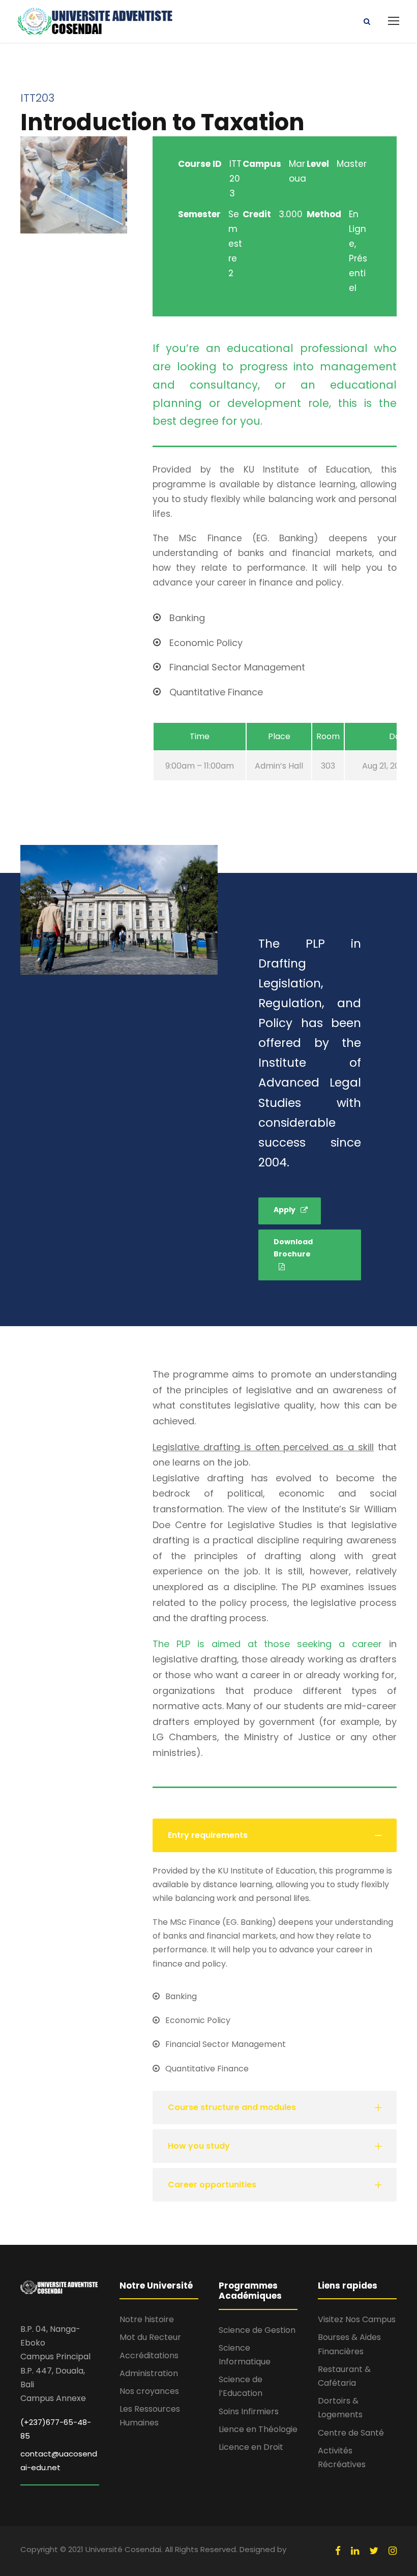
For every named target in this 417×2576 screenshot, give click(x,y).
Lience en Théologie (258, 2429)
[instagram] (393, 2551)
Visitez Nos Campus (357, 2319)
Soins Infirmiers (249, 2411)
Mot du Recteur (150, 2337)
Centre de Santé (351, 2433)
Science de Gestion (257, 2330)
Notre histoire (147, 2319)
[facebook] (338, 2551)
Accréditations (149, 2355)
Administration (149, 2373)
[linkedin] (355, 2551)
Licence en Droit (251, 2447)
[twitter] (374, 2551)
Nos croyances (149, 2391)
